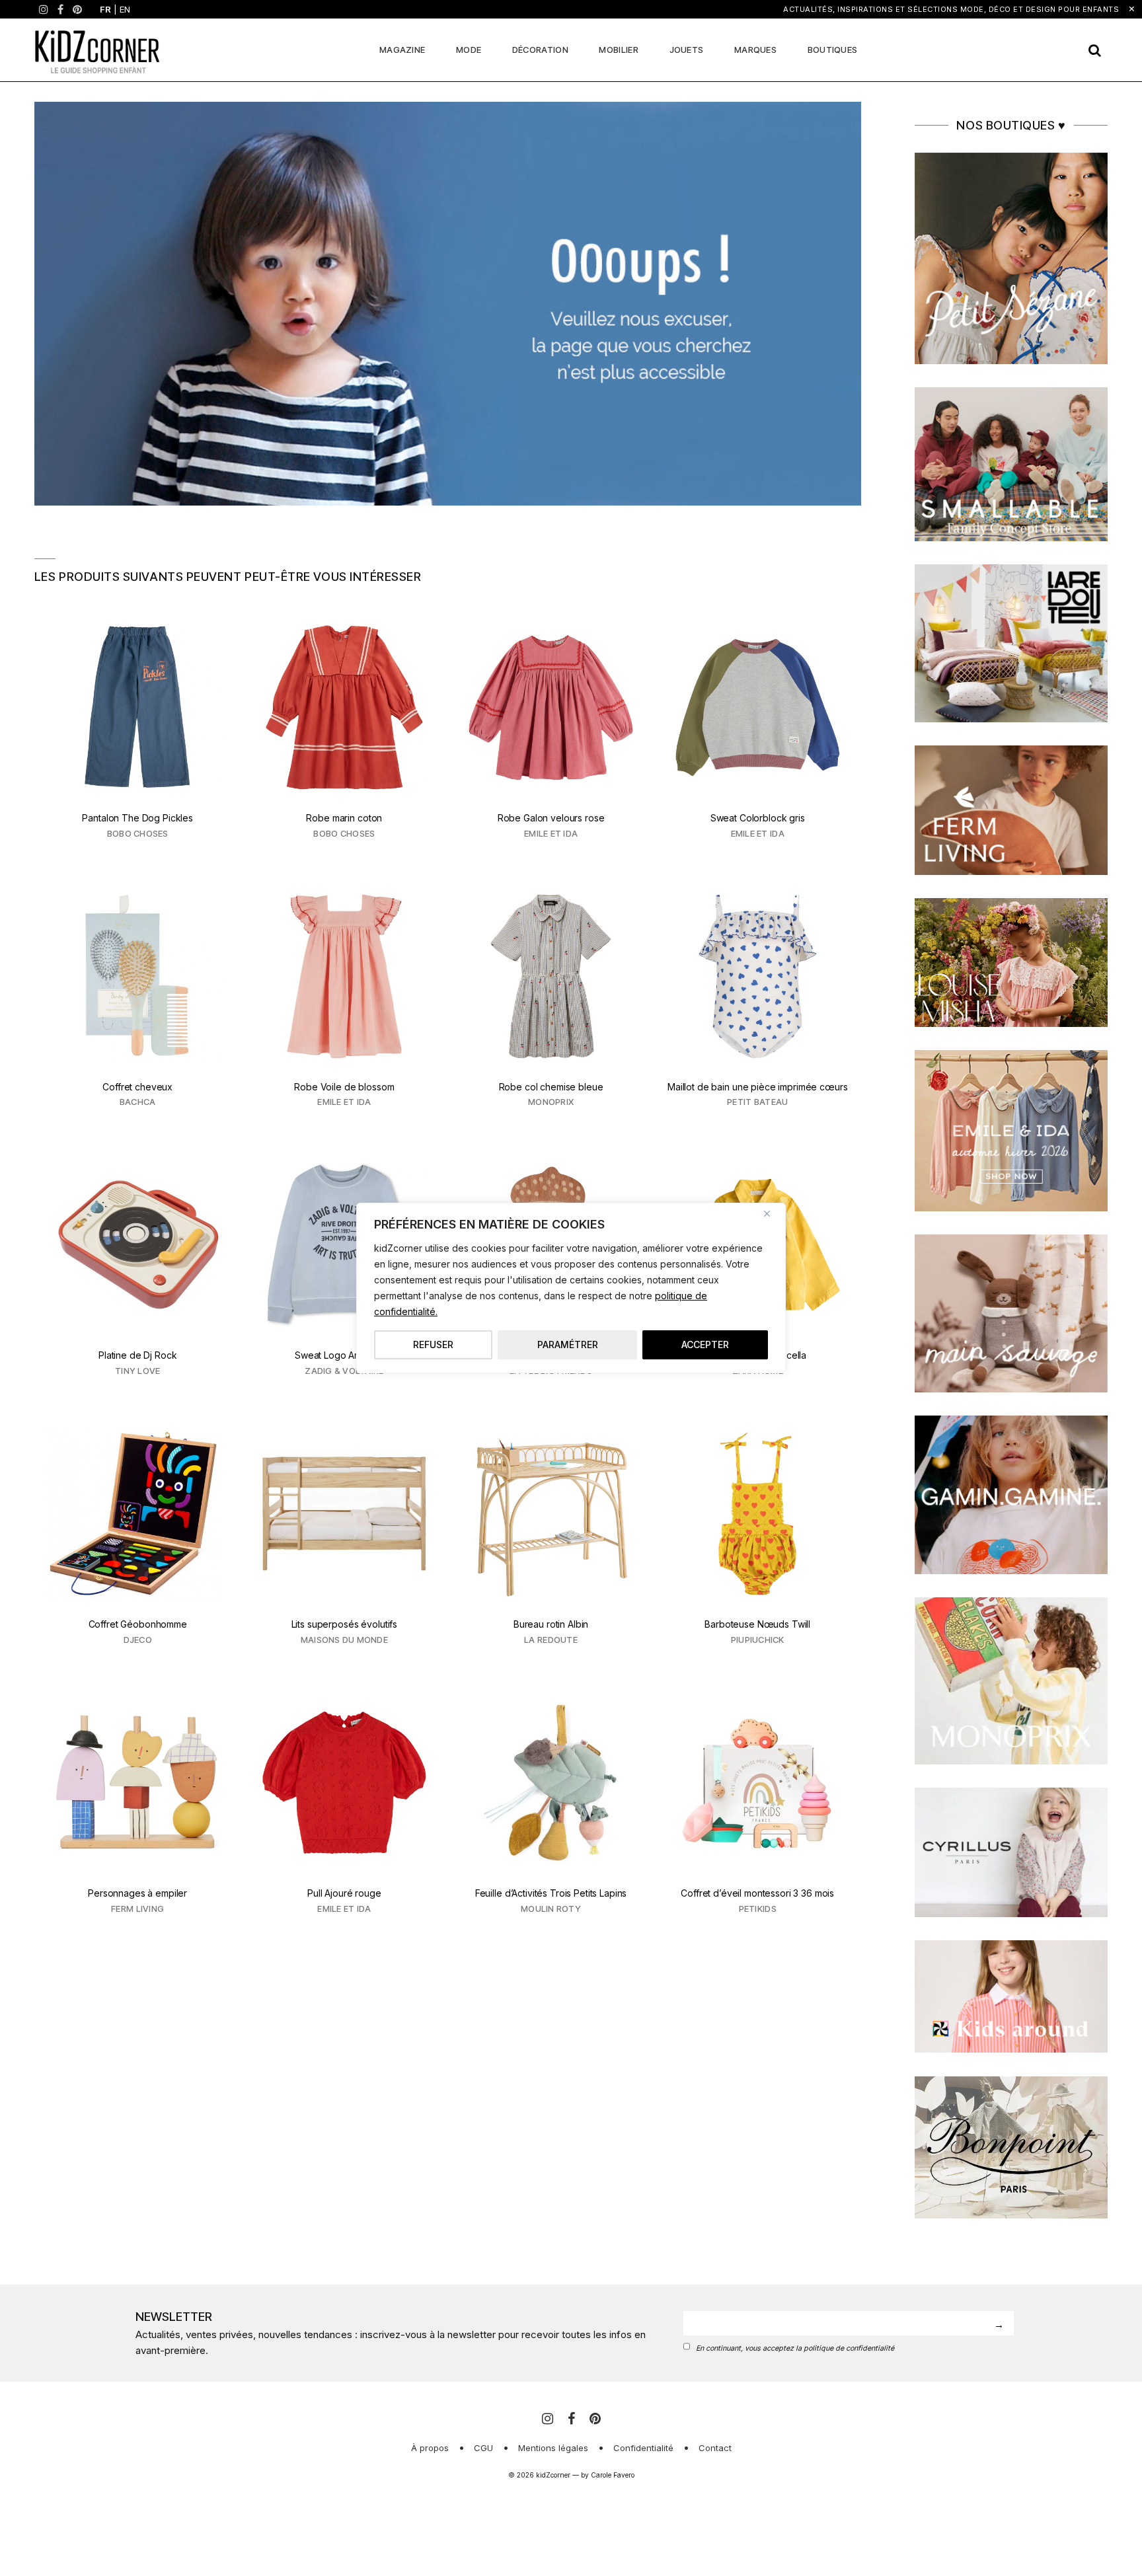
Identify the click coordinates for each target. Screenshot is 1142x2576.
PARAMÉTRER (568, 1345)
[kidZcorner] (97, 50)
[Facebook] (60, 9)
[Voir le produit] (138, 735)
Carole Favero (613, 2475)
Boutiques (833, 50)
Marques (755, 50)
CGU (483, 2448)
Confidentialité (643, 2448)
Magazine (402, 50)
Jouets (687, 50)
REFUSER (433, 1345)
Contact (715, 2448)
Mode (469, 50)
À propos (430, 2448)
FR (105, 9)
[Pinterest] (77, 9)
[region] (571, 1288)
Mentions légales (553, 2448)
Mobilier (618, 50)
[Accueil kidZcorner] (448, 304)
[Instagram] (44, 9)
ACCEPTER (705, 1345)
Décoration (540, 50)
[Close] (772, 1214)
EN (125, 9)
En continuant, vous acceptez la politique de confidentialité (795, 2348)
